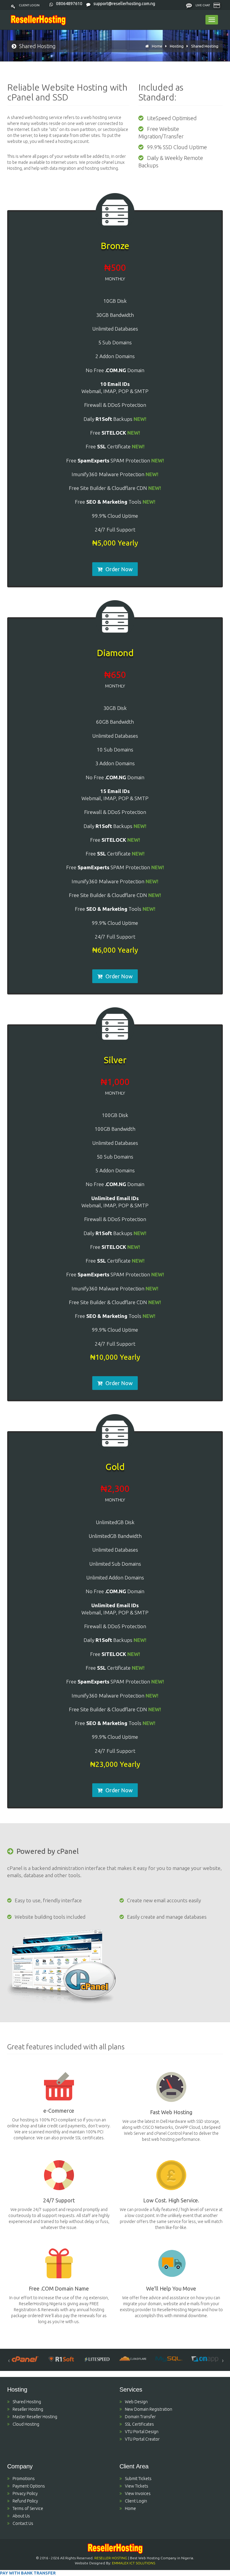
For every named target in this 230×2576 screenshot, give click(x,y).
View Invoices (138, 2494)
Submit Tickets (138, 2479)
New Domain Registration (149, 2409)
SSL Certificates (139, 2424)
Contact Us (23, 2523)
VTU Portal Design (142, 2432)
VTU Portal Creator (142, 2439)
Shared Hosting (205, 46)
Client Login (29, 5)
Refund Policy (25, 2501)
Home (157, 46)
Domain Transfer (140, 2417)
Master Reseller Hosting (35, 2417)
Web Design (136, 2402)
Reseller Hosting (28, 2409)
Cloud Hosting (26, 2424)
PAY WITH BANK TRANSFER (28, 2573)
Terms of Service (28, 2508)
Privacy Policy (25, 2494)
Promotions (24, 2479)
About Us (21, 2516)
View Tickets (137, 2486)
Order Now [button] (119, 569)
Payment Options (29, 2486)
